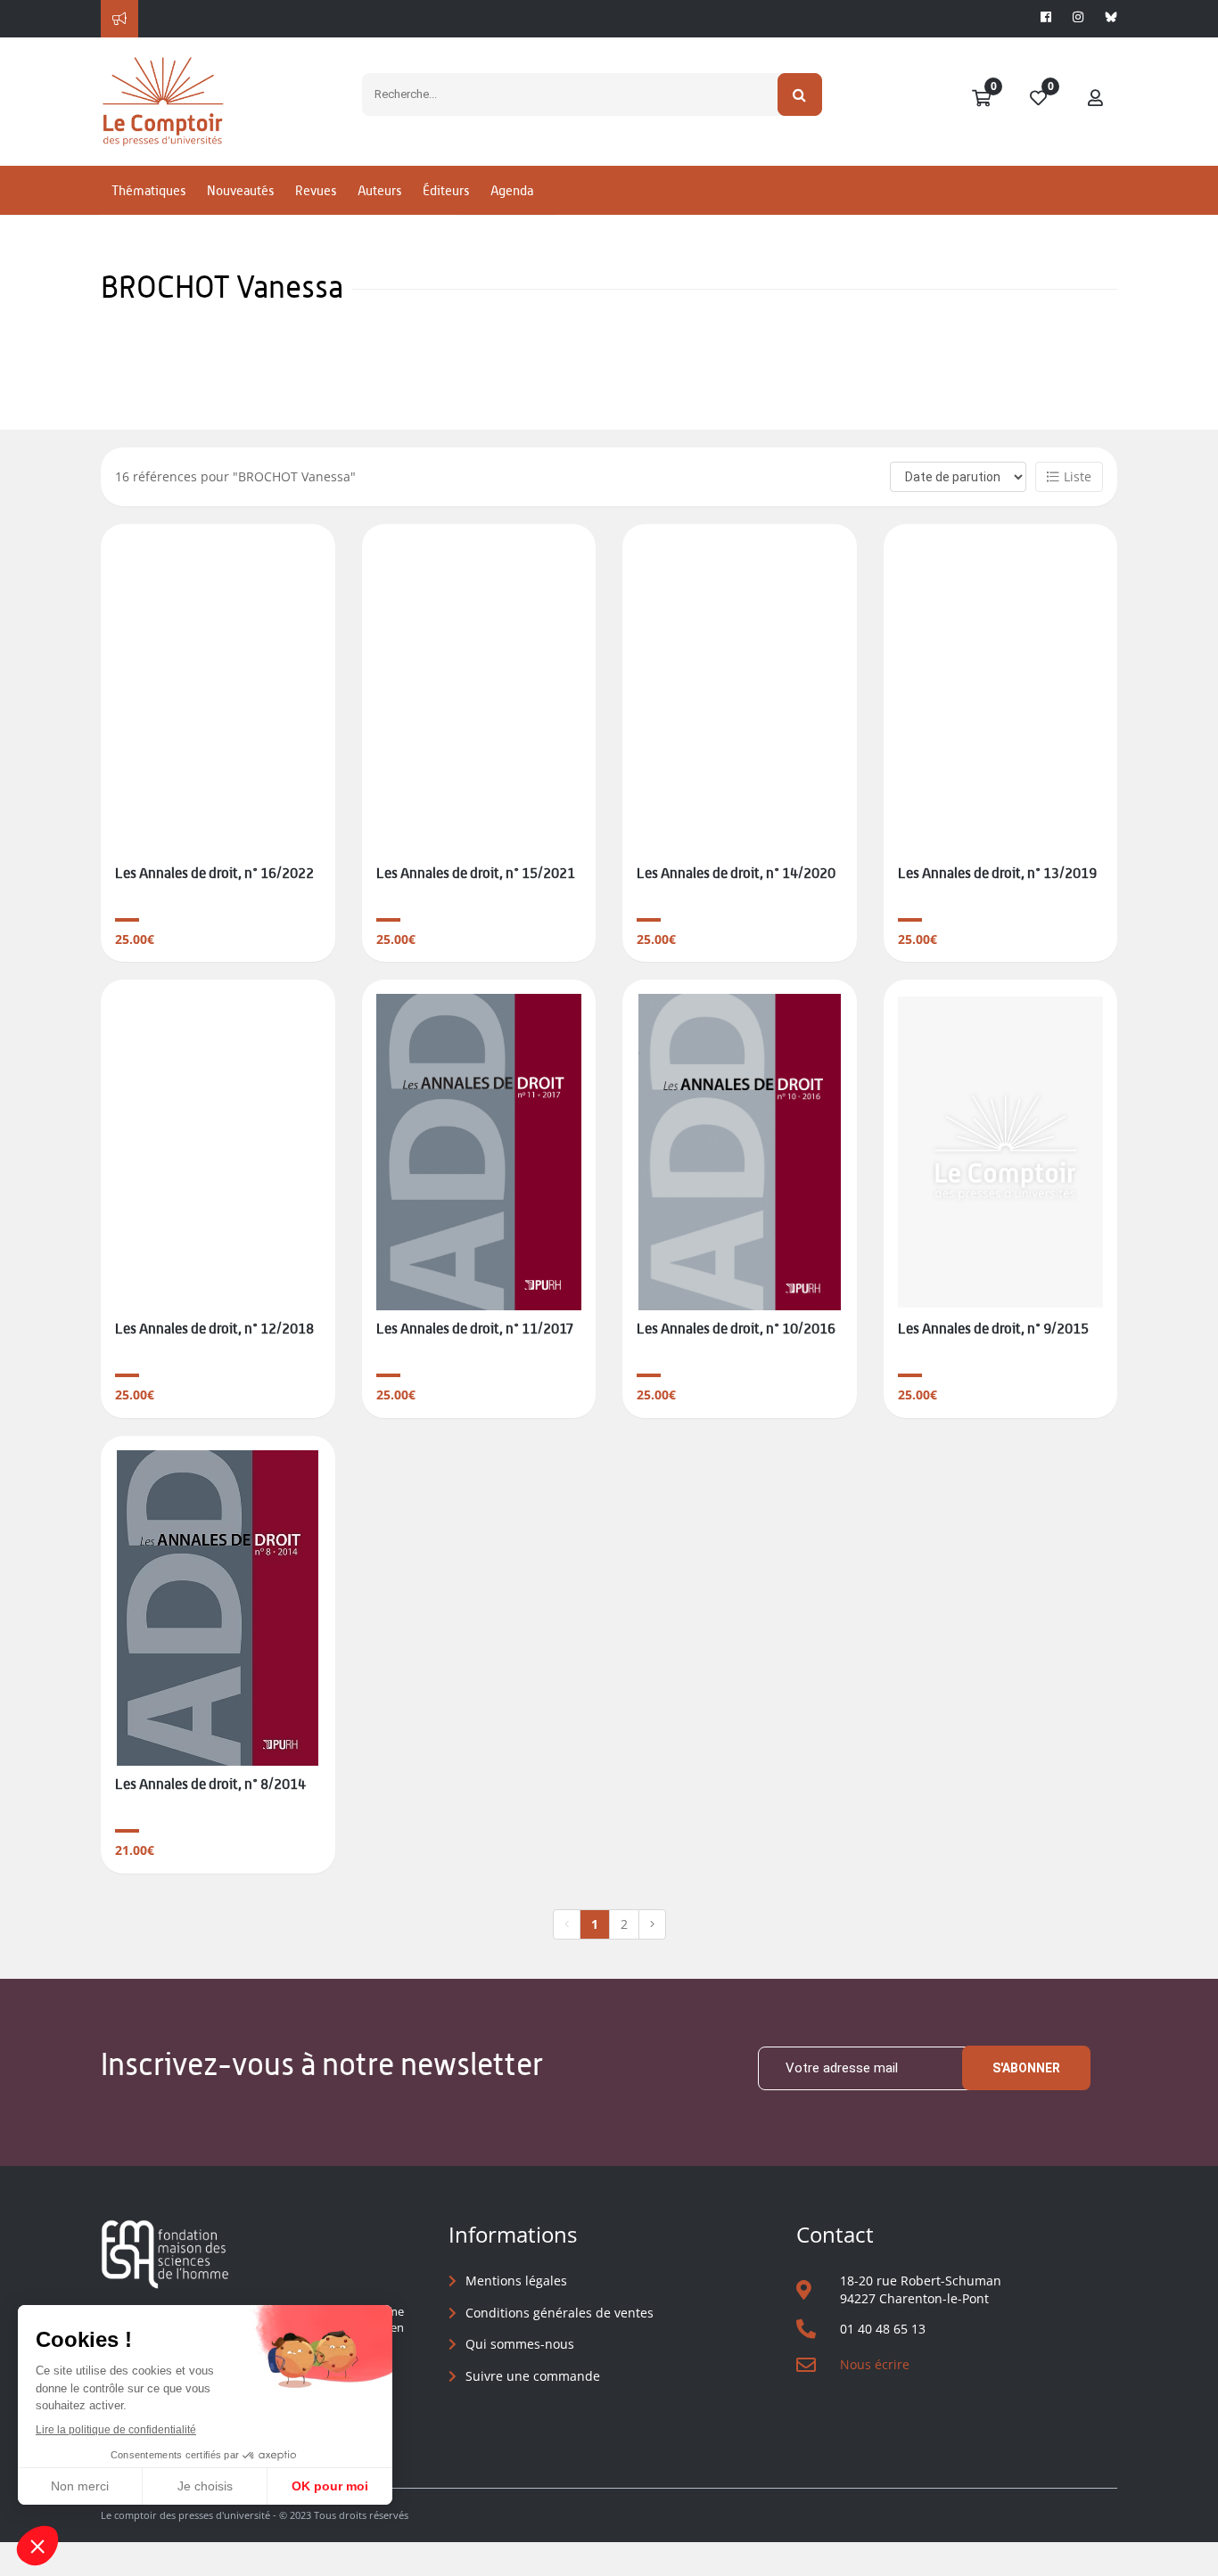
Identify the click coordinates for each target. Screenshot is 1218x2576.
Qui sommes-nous (520, 2344)
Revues (316, 190)
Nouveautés (240, 190)
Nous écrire (875, 2364)
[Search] (800, 94)
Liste (1078, 476)
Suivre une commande (533, 2376)
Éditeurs (446, 190)
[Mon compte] (1096, 99)
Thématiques (148, 190)
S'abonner (1026, 2068)
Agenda (512, 190)
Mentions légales (516, 2281)
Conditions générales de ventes (560, 2313)
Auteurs (379, 190)
